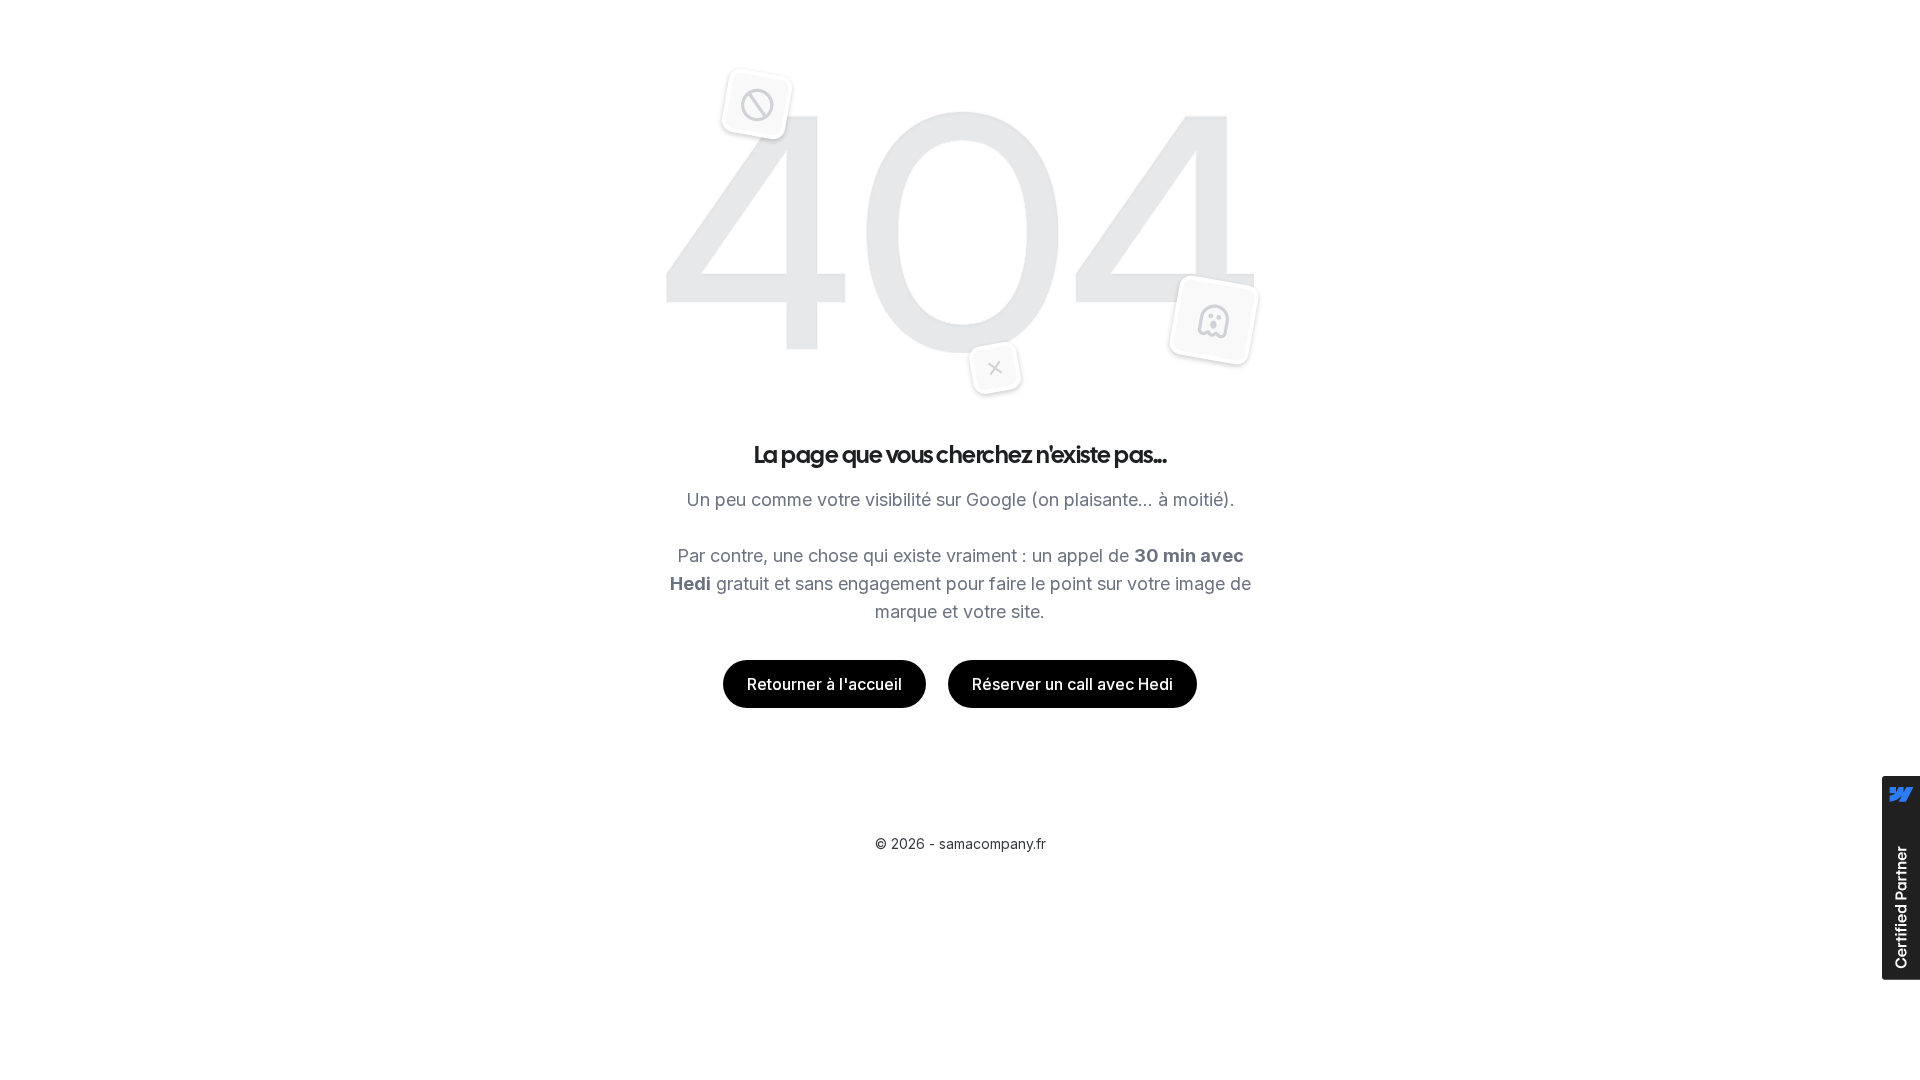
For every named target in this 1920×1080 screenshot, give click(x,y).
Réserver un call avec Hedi (1072, 684)
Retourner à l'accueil (824, 684)
